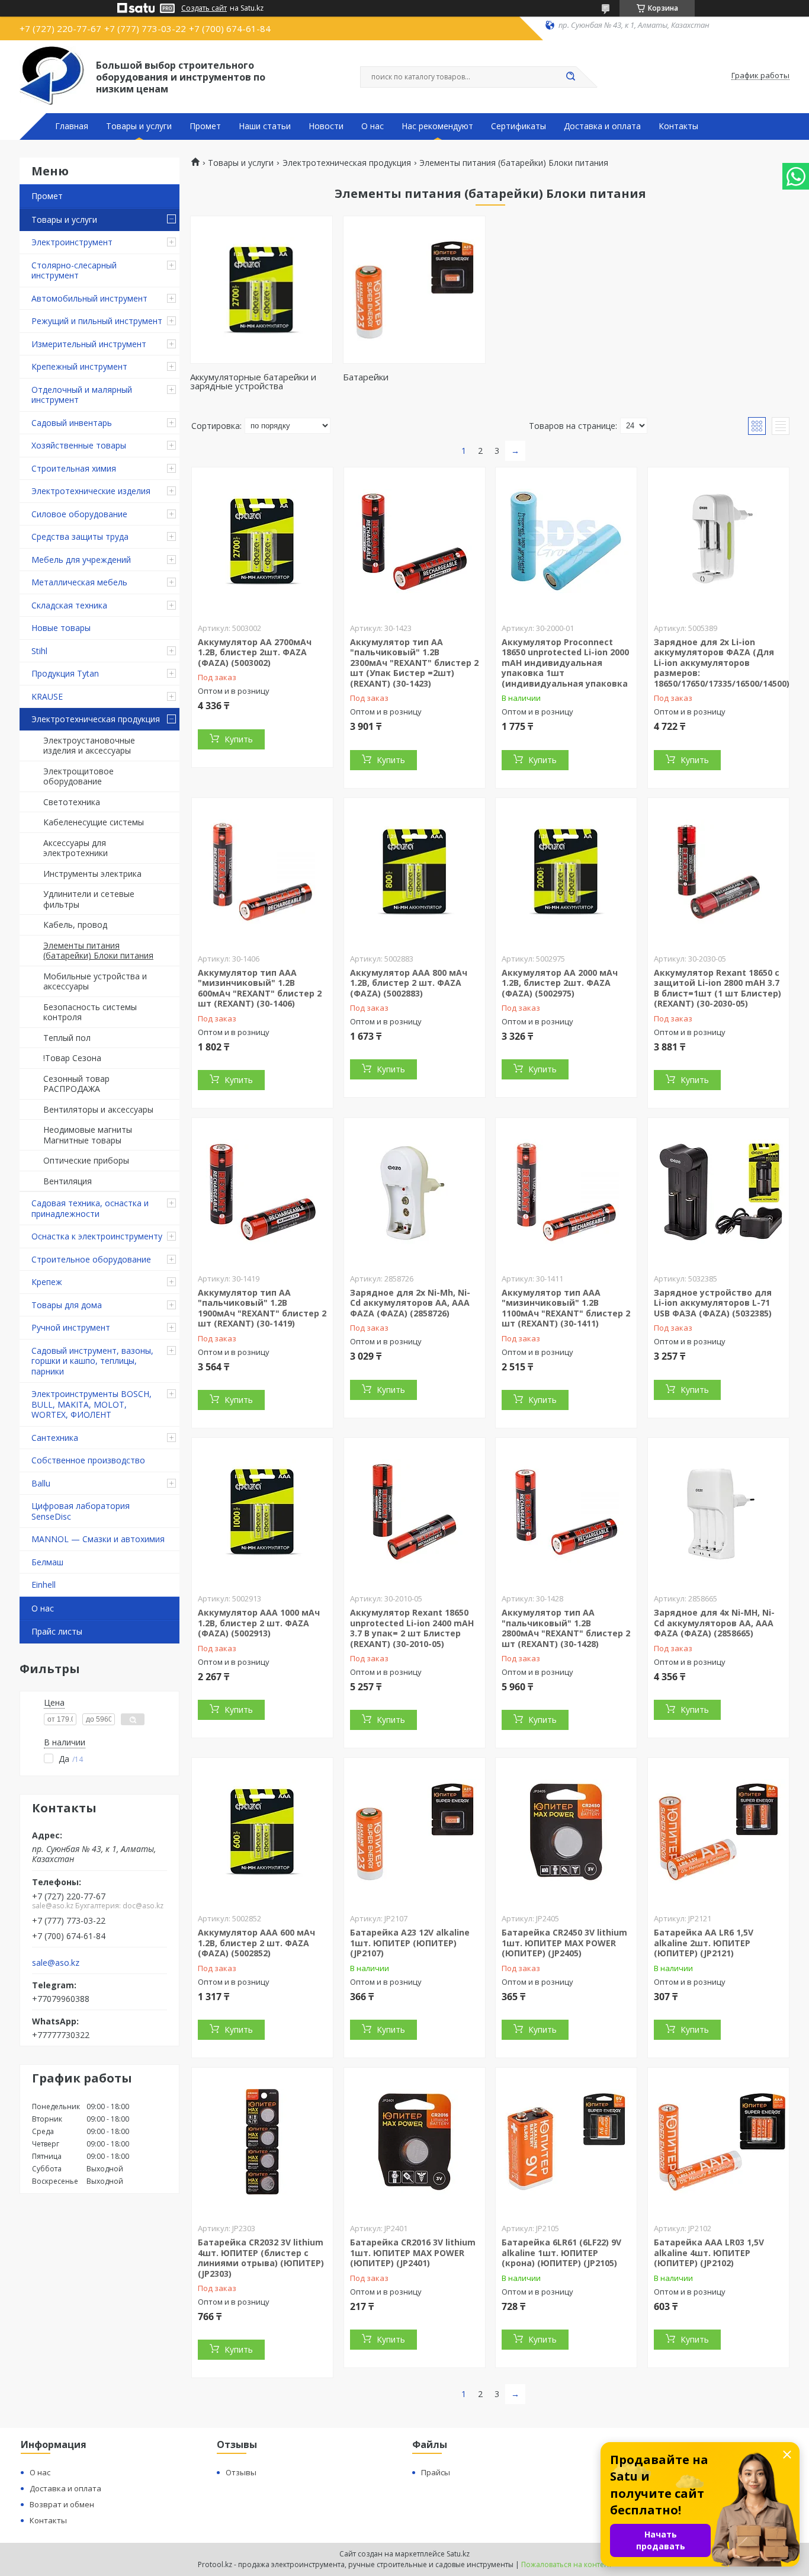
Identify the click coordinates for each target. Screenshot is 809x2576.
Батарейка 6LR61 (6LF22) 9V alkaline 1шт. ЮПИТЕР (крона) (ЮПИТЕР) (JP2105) (561, 2253)
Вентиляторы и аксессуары (98, 1109)
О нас (373, 126)
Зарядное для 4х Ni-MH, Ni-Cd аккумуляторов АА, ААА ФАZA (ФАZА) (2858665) (714, 1623)
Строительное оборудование (91, 1259)
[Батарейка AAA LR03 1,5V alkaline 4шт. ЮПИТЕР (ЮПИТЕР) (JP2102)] (718, 2142)
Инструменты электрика (92, 874)
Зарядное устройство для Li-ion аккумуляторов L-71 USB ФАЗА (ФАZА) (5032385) (713, 1303)
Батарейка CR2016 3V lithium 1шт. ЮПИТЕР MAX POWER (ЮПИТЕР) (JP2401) (413, 2253)
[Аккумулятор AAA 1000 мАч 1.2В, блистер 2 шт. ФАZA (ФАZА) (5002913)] (262, 1512)
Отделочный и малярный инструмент (82, 395)
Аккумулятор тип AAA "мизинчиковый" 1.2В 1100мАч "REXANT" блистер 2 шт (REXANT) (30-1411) (566, 1308)
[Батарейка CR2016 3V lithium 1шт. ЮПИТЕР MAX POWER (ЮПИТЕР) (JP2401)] (415, 2142)
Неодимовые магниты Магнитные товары (88, 1135)
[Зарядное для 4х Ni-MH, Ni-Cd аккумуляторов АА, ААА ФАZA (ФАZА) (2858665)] (718, 1512)
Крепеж (47, 1282)
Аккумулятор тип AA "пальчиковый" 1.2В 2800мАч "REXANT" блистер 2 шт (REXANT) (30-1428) (566, 1628)
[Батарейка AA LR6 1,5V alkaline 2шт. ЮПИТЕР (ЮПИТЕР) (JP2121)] (718, 1832)
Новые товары (61, 628)
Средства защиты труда (80, 536)
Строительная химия (74, 468)
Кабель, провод (75, 925)
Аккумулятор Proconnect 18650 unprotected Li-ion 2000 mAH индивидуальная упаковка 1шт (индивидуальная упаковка (565, 663)
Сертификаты (519, 126)
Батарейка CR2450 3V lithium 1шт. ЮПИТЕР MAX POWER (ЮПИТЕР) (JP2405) (564, 1943)
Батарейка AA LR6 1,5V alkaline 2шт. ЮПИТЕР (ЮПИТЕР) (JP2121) (704, 1943)
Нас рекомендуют (437, 126)
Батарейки (366, 377)
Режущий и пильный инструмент (97, 321)
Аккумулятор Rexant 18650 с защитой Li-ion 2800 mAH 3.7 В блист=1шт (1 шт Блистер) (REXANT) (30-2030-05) (717, 988)
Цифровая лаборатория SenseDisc (81, 1511)
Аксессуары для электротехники (76, 848)
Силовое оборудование (79, 514)
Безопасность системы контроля (90, 1012)
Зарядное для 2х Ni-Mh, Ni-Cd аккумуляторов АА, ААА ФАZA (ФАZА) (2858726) (410, 1303)
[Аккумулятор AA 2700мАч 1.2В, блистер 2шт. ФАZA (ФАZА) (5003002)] (262, 542)
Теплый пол (67, 1038)
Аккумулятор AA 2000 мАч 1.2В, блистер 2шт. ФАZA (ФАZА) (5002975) (560, 983)
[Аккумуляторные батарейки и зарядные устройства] (261, 290)
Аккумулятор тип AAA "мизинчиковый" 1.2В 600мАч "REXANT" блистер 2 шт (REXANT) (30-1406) (260, 988)
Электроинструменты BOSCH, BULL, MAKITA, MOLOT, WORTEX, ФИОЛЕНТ (92, 1404)
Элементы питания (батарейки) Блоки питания (98, 951)
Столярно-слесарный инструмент (74, 270)
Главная (72, 126)
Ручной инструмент (71, 1327)
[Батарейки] (414, 290)
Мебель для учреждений (81, 560)
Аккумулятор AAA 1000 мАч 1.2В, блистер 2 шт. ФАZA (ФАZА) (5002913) (259, 1623)
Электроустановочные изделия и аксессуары (89, 746)
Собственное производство (88, 1460)
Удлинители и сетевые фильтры (89, 899)
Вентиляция (68, 1181)
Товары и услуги (139, 126)
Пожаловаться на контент (566, 2564)
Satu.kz (458, 2554)
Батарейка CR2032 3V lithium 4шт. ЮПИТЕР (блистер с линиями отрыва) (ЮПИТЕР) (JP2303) (261, 2258)
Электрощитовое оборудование (78, 776)
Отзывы (241, 2472)
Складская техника (69, 605)
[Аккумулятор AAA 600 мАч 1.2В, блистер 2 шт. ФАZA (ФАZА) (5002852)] (262, 1832)
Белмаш (47, 1562)
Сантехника (55, 1438)
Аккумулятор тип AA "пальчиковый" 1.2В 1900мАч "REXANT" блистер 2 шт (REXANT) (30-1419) (262, 1308)
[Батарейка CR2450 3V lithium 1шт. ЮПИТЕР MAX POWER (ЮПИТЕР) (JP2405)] (566, 1832)
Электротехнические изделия (91, 491)
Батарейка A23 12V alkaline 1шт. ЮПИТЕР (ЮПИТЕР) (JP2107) (410, 1943)
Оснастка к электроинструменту (97, 1236)
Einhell (44, 1585)
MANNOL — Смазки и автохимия (98, 1539)
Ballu (41, 1483)
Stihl (39, 651)
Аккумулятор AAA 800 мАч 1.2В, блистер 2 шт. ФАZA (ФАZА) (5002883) (409, 983)
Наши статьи (265, 126)
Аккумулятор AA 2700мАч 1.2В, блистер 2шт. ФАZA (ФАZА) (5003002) (255, 652)
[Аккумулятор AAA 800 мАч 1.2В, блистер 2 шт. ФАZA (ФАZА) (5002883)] (415, 872)
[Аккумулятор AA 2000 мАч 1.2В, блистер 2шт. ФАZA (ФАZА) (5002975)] (566, 872)
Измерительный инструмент (89, 344)
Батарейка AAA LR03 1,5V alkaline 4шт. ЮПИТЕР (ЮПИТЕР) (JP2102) (709, 2253)
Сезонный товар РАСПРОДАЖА (76, 1084)
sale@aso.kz (56, 1963)
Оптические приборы (86, 1160)
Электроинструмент (72, 242)
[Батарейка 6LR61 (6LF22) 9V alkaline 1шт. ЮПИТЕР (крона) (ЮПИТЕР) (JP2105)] (566, 2142)
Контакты (678, 126)
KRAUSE (47, 696)
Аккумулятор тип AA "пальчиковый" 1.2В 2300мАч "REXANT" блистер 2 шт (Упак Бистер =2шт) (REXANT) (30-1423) (414, 663)
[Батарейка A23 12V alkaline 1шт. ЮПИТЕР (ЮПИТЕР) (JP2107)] (415, 1832)
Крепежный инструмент (79, 366)
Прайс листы (57, 1631)
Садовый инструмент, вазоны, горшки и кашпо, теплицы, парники (92, 1361)
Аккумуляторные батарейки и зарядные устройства (253, 381)
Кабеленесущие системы (94, 822)
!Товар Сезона (72, 1058)
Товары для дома (67, 1305)
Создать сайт (204, 8)
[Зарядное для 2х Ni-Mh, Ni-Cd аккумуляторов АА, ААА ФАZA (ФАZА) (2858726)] (415, 1192)
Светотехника (72, 802)
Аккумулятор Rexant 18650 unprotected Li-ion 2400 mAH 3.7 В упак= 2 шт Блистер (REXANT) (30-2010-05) (412, 1628)
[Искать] (570, 77)
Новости (326, 126)
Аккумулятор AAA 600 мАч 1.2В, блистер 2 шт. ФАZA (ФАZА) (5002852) (256, 1943)
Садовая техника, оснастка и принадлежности (90, 1208)
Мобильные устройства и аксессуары (95, 981)
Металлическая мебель (79, 582)
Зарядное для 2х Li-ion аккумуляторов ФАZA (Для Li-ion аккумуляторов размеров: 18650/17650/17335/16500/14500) (722, 663)
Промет (205, 126)
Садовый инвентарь (72, 423)
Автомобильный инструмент (89, 298)
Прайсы (436, 2472)
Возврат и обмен (62, 2504)
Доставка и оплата (602, 126)
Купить (239, 739)
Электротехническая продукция (96, 719)
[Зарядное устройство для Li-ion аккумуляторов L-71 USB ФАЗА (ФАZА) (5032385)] (718, 1192)
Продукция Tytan (65, 673)
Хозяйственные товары (79, 445)
